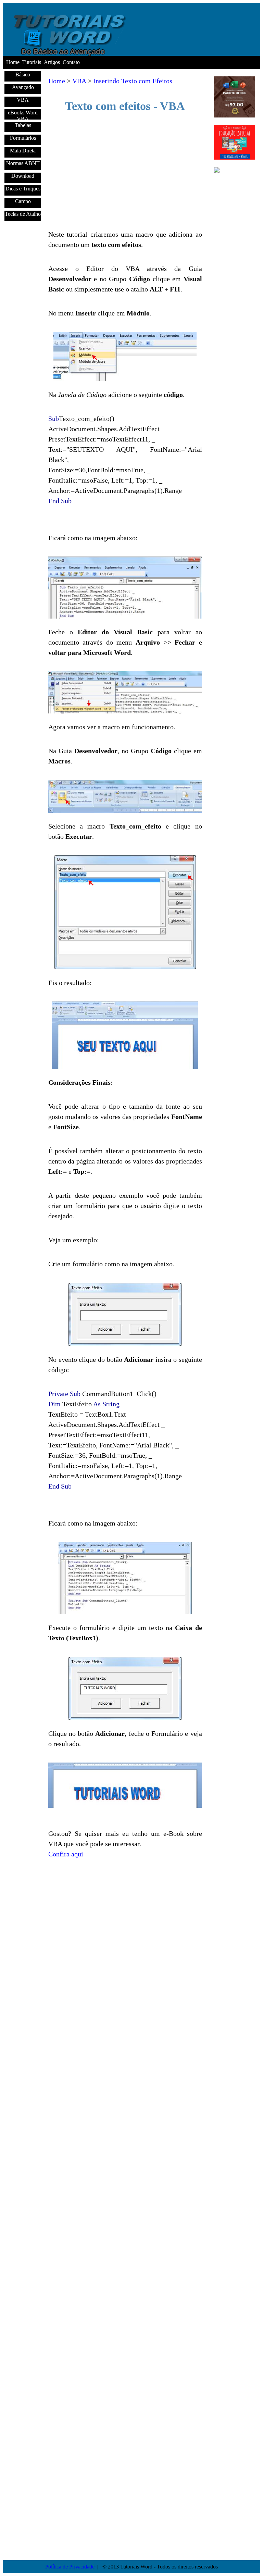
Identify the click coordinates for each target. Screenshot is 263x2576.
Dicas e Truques (23, 189)
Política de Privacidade (70, 2567)
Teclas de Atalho (23, 214)
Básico (23, 74)
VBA (23, 100)
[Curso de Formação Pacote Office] (235, 116)
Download (23, 176)
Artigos (52, 62)
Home (13, 62)
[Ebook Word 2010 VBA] (235, 176)
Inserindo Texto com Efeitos (133, 81)
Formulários (23, 138)
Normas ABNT (23, 163)
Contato (71, 62)
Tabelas (23, 125)
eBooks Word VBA (23, 115)
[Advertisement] (125, 171)
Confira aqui (66, 1854)
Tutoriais (32, 62)
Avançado (23, 87)
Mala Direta (23, 151)
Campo (23, 201)
